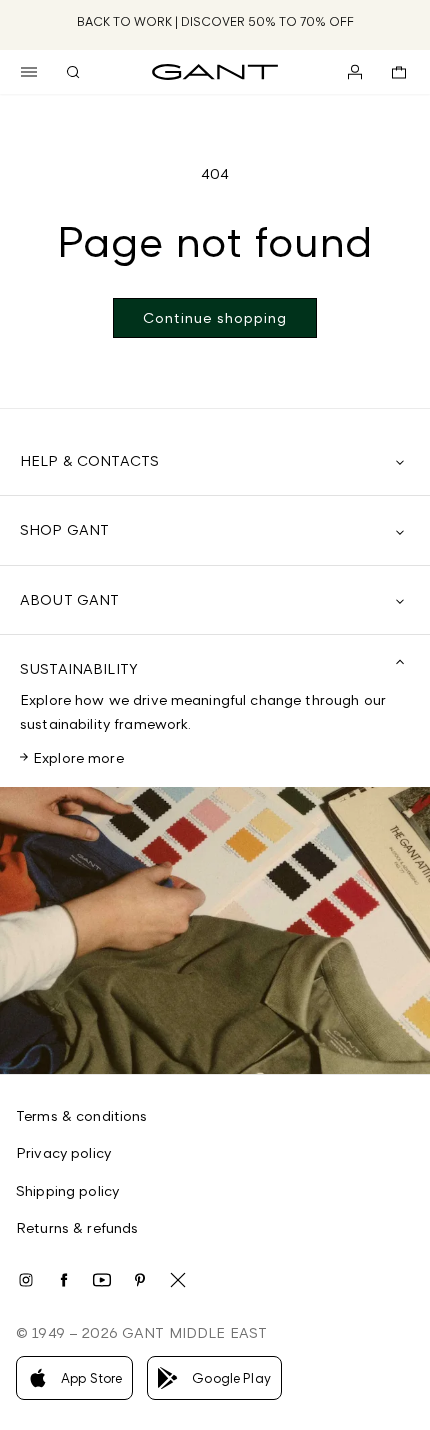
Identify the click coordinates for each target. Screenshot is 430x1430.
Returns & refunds (77, 1227)
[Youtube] (102, 1280)
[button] (29, 72)
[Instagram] (26, 1280)
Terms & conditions (82, 1115)
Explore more (78, 757)
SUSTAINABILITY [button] (79, 668)
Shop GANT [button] (64, 529)
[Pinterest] (140, 1280)
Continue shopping (215, 317)
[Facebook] (64, 1280)
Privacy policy (63, 1152)
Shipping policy (67, 1190)
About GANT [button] (69, 599)
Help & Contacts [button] (89, 460)
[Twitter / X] (178, 1280)
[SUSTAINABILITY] (215, 930)
